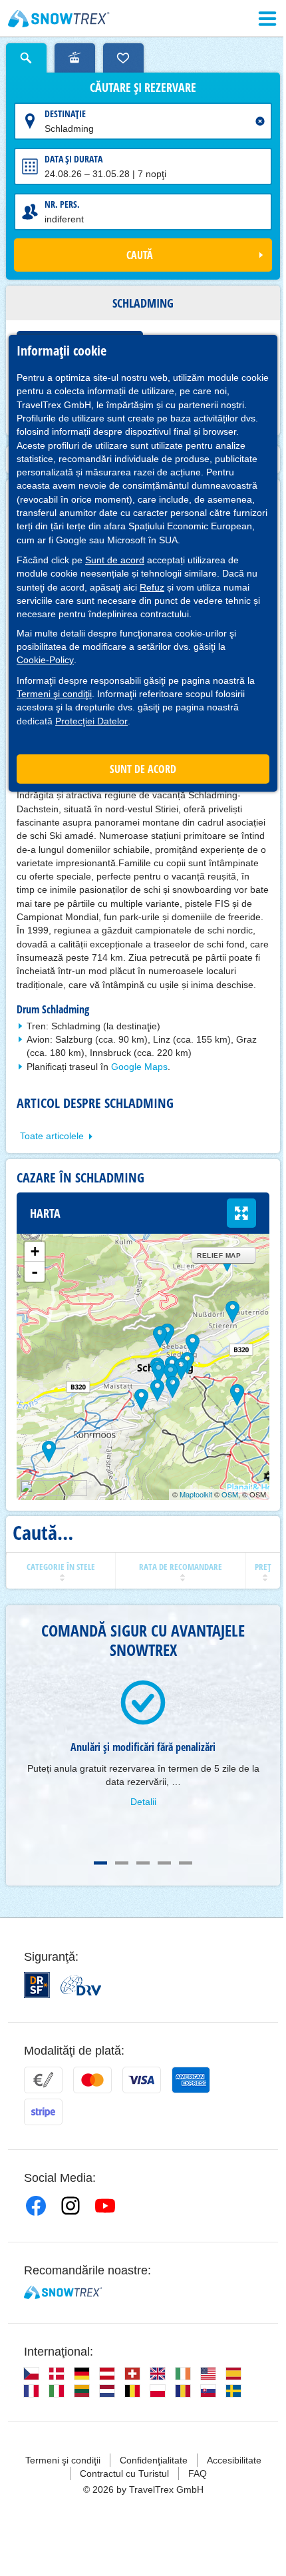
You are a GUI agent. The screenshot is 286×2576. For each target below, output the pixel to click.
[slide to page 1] (100, 1863)
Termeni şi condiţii (54, 694)
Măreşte (241, 1213)
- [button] (35, 1272)
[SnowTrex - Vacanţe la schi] (63, 2292)
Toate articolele (52, 1136)
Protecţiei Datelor (91, 721)
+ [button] (35, 1251)
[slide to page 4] (164, 1863)
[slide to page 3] (143, 1863)
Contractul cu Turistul (124, 2473)
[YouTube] (105, 2206)
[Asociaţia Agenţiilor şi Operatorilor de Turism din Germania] (81, 1985)
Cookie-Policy (45, 660)
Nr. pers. (62, 204)
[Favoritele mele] (123, 58)
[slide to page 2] (122, 1863)
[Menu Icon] (267, 19)
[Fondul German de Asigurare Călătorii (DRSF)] (37, 1985)
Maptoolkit (196, 1494)
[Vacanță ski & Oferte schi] (59, 19)
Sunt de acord (115, 560)
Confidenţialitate (154, 2460)
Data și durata (73, 159)
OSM (230, 1494)
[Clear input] (260, 121)
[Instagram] (71, 2206)
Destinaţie (65, 114)
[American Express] (191, 2080)
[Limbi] (31, 2374)
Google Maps (139, 1067)
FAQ (198, 2473)
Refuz (152, 587)
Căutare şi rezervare (143, 88)
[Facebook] (36, 2206)
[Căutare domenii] (75, 58)
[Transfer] (43, 2080)
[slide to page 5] (186, 1863)
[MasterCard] (92, 2080)
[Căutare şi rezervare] (26, 58)
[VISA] (142, 2080)
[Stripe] (43, 2112)
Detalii (143, 1802)
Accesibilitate (234, 2460)
